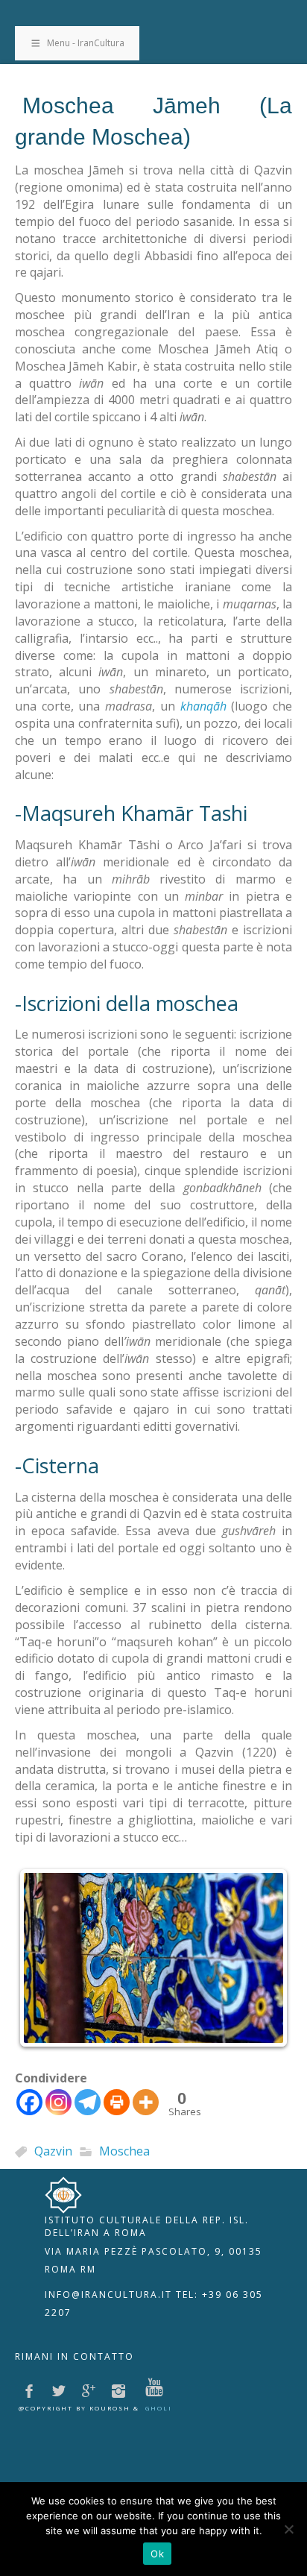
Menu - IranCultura (86, 43)
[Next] (261, 1958)
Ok (157, 2554)
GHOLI (159, 2408)
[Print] (117, 2102)
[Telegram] (88, 2102)
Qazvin (53, 2152)
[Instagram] (58, 2102)
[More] (146, 2102)
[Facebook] (29, 2102)
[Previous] (46, 1958)
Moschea (124, 2152)
